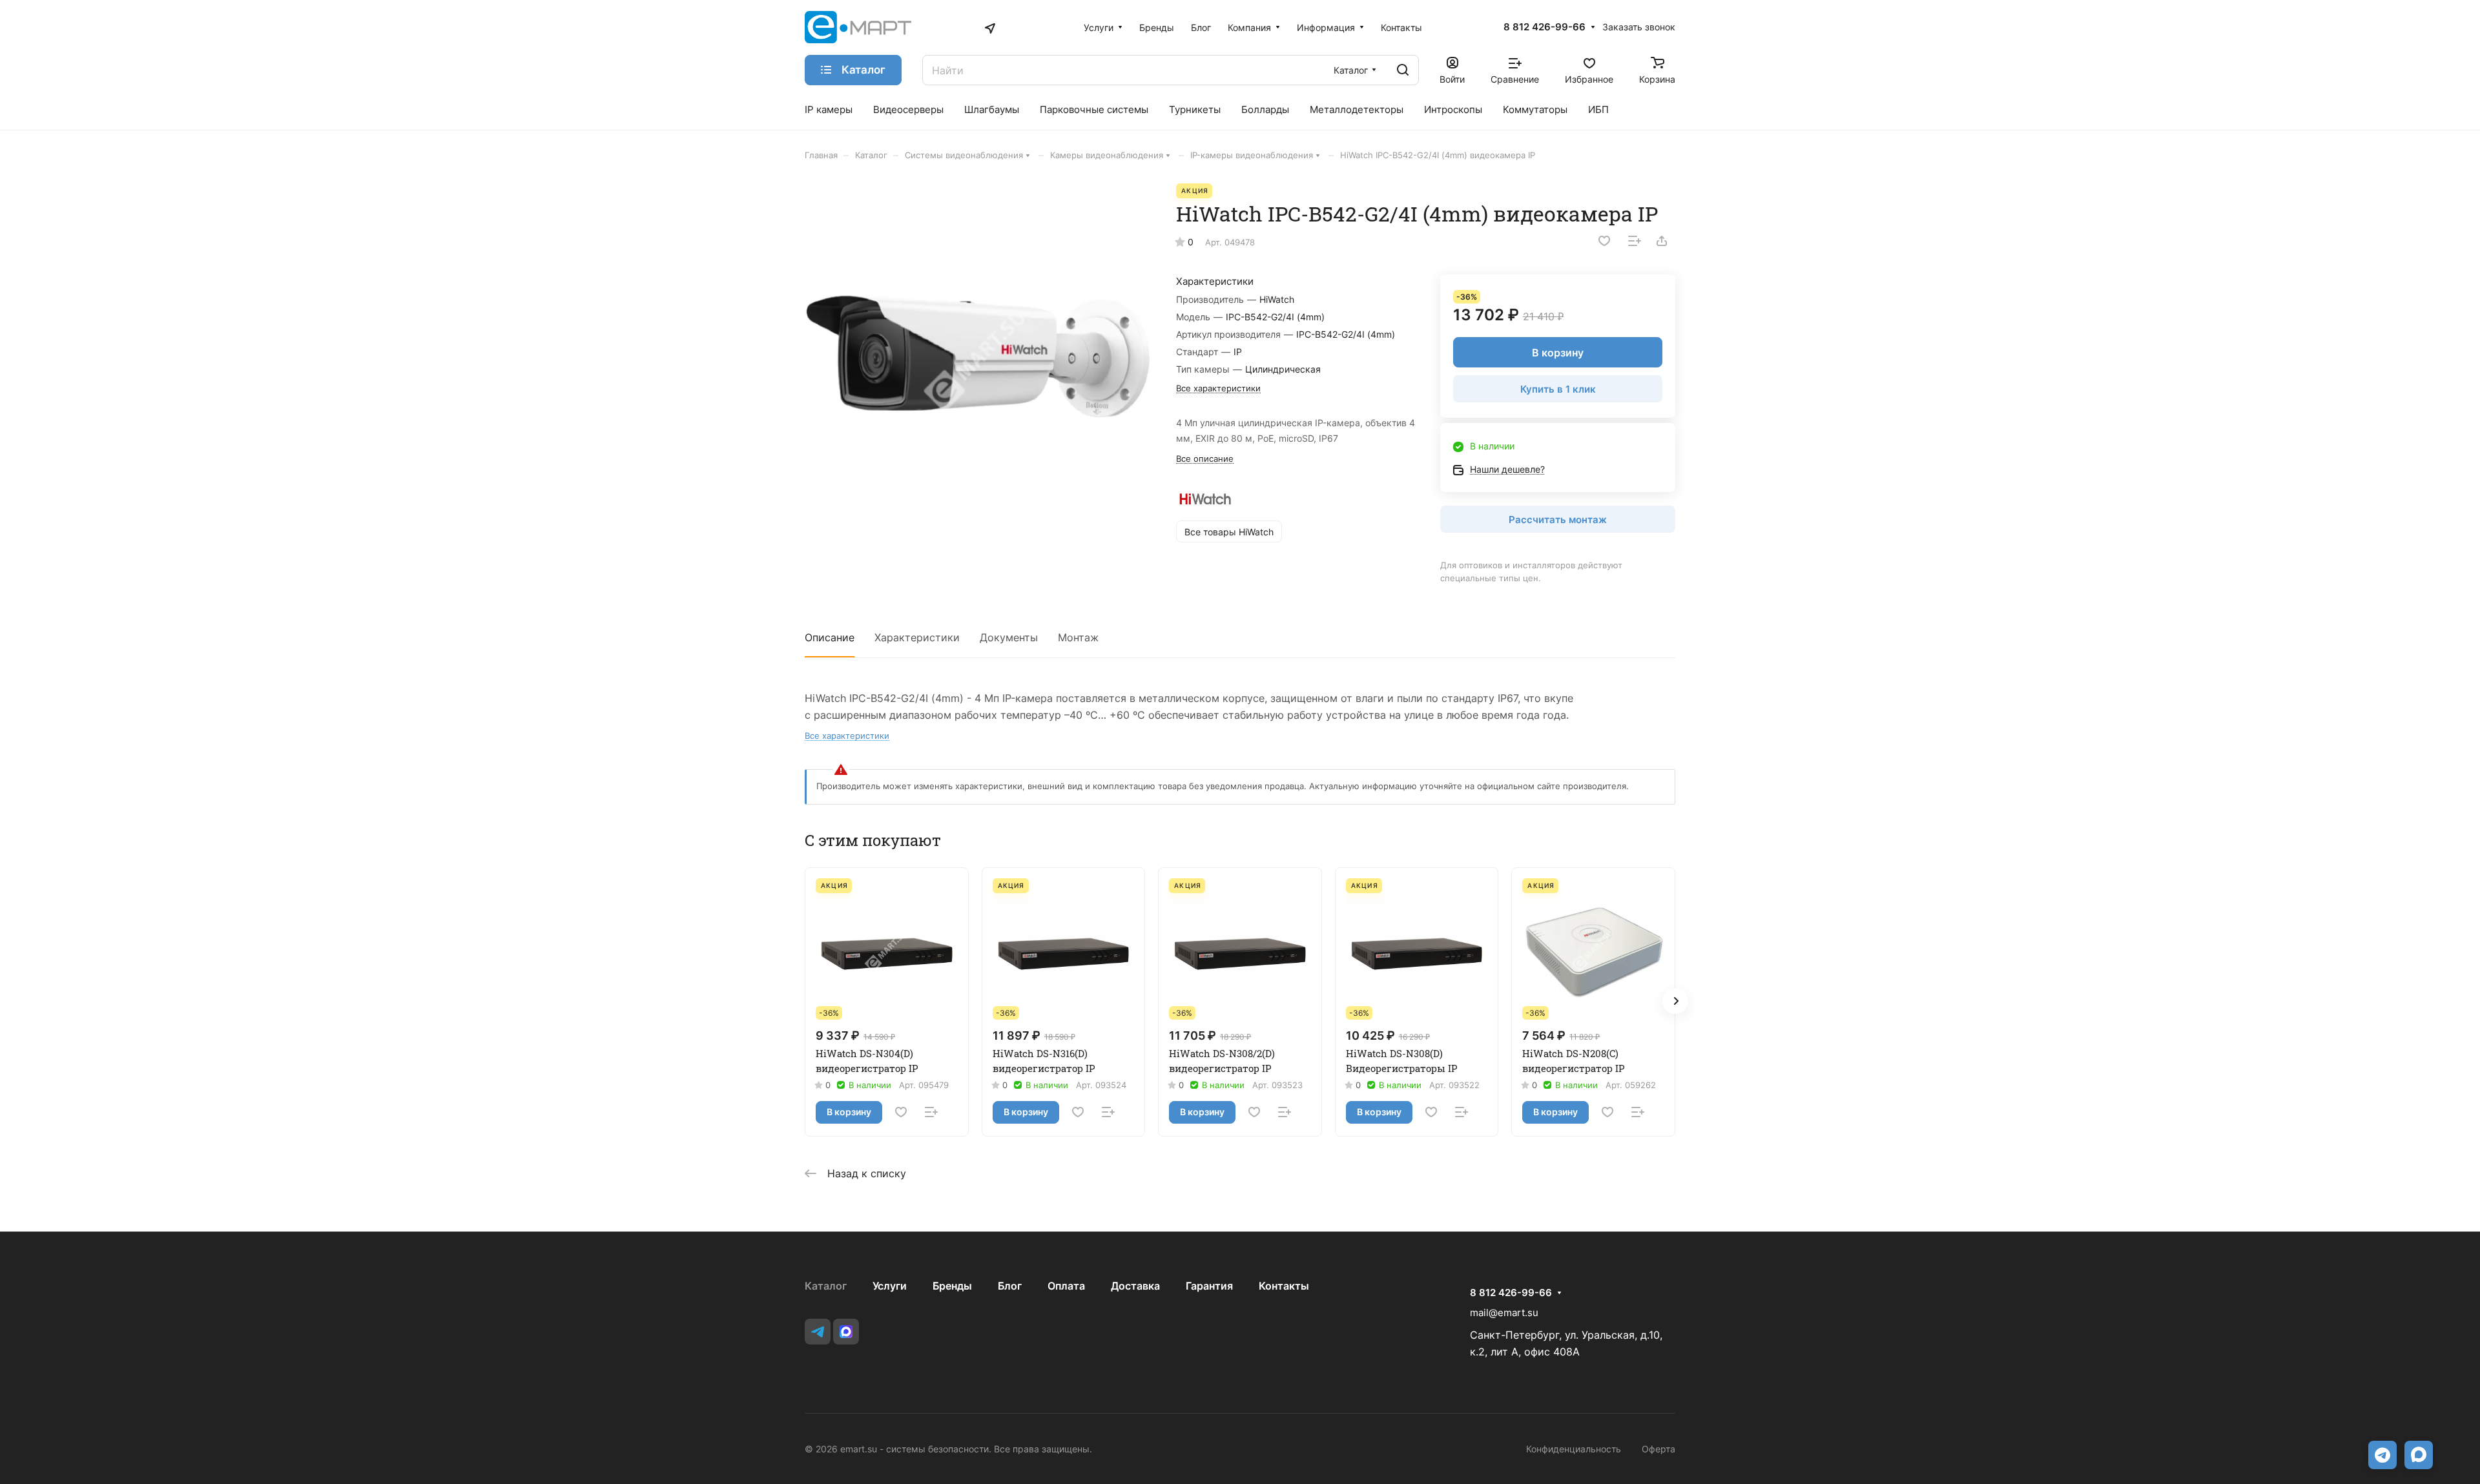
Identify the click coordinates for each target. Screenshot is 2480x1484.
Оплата (1066, 1286)
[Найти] (1403, 70)
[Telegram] (818, 1332)
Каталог (826, 1286)
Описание (830, 637)
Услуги (890, 1286)
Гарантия (1209, 1286)
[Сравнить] (1635, 241)
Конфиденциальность (1574, 1449)
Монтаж (1078, 637)
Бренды (952, 1286)
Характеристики (917, 637)
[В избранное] (1604, 241)
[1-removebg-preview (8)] (977, 356)
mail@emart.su (1504, 1313)
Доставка (1135, 1286)
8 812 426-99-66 (1545, 27)
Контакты (1284, 1286)
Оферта (1658, 1449)
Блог (1010, 1286)
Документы (1009, 637)
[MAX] (846, 1332)
